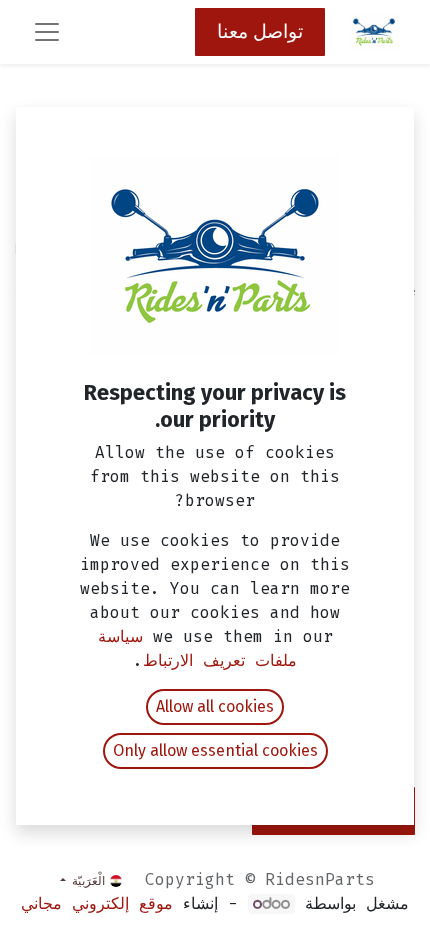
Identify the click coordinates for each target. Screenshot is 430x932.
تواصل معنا (260, 31)
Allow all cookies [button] (215, 706)
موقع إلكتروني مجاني (97, 903)
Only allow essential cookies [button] (215, 750)
